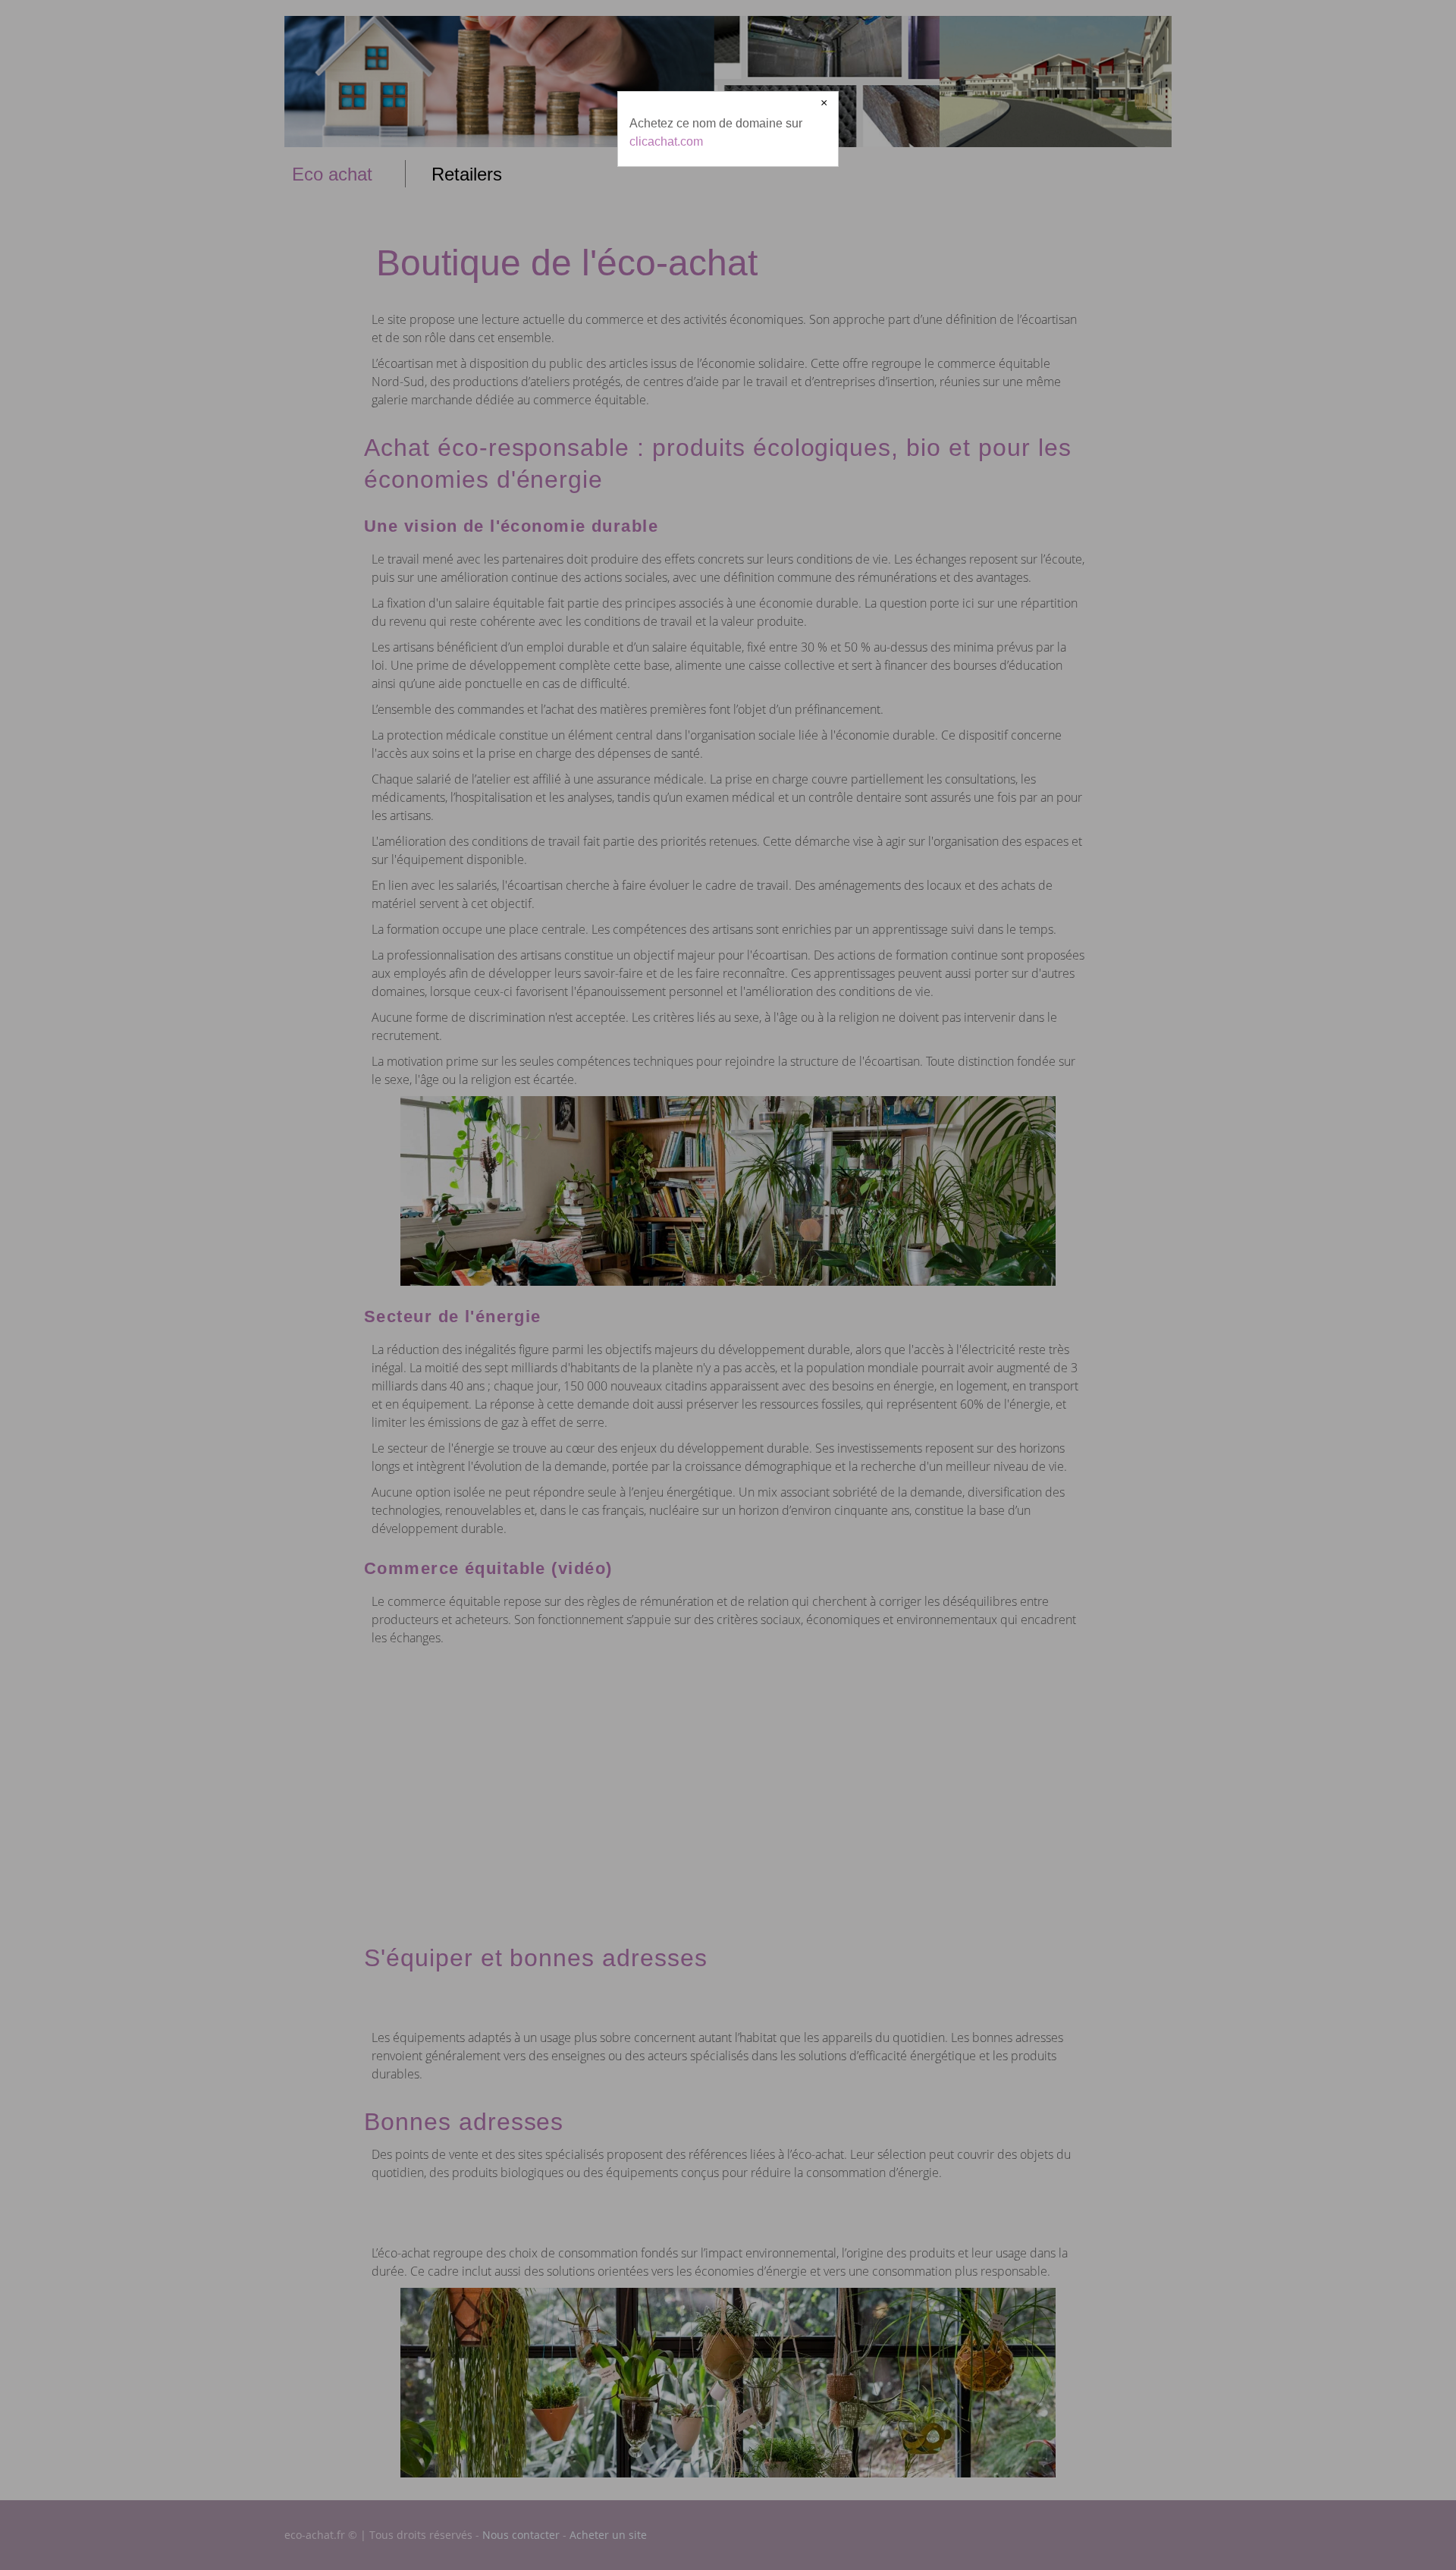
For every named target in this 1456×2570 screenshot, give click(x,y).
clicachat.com (666, 141)
